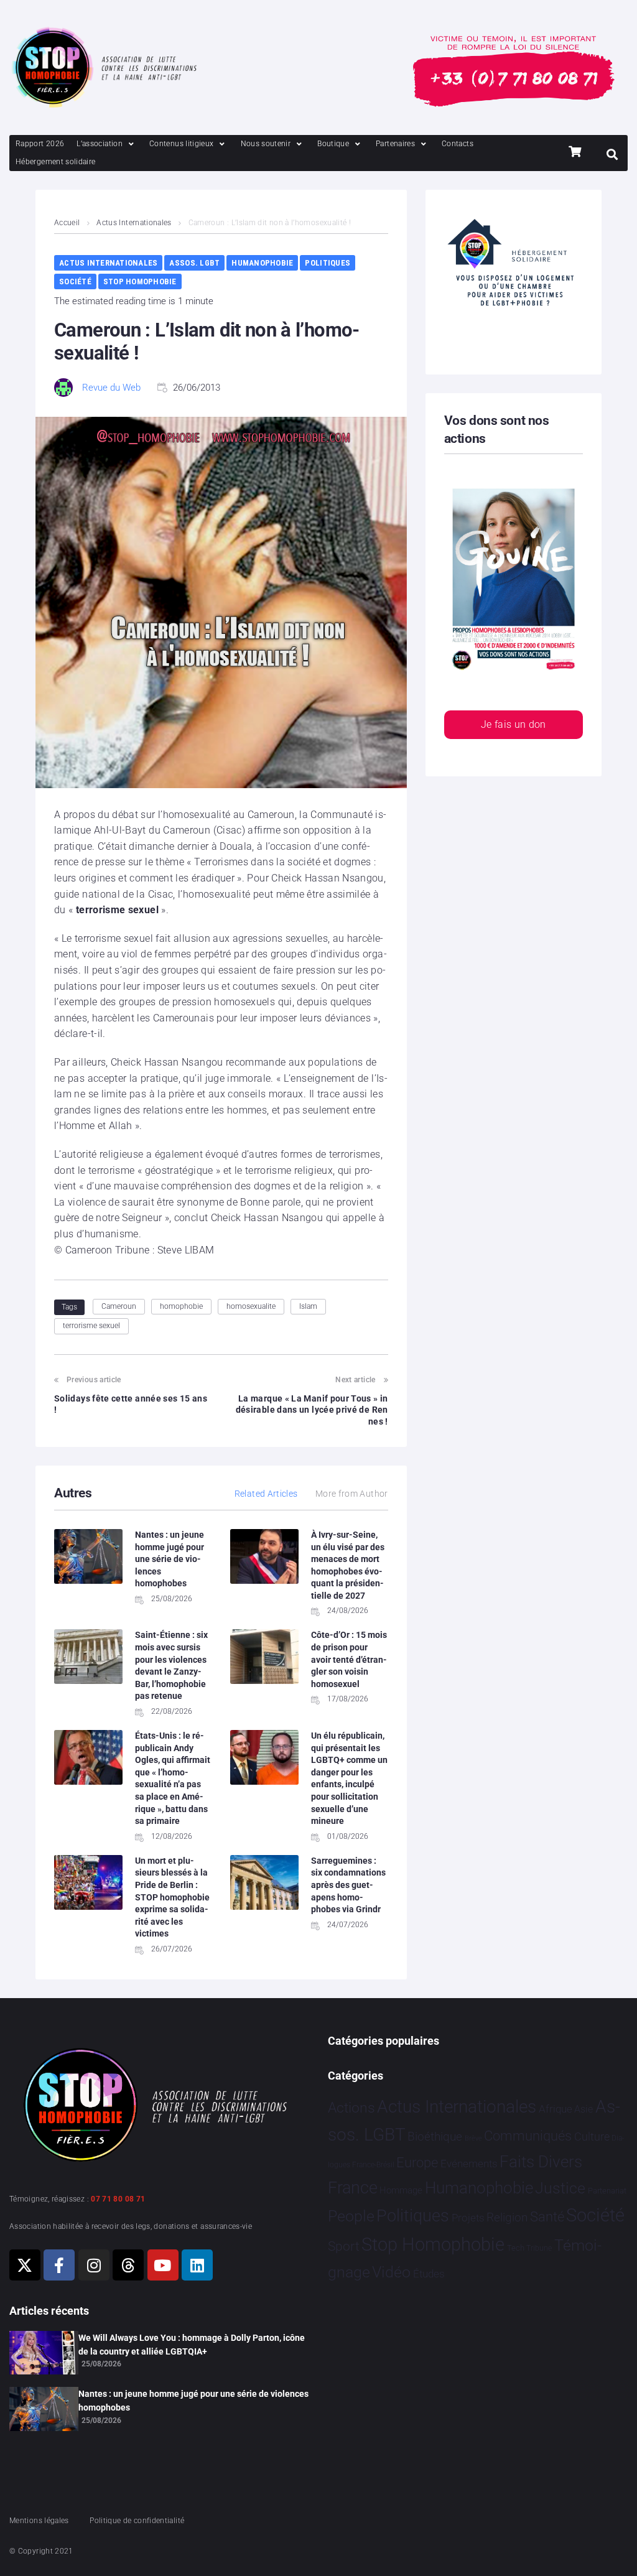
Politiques (328, 263)
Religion (507, 2218)
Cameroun (119, 1306)
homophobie (181, 1306)
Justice (560, 2188)
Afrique (556, 2109)
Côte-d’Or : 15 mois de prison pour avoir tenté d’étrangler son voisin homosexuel (349, 1659)
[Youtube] (163, 2265)
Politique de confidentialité (137, 2521)
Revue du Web (111, 388)
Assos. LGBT (194, 263)
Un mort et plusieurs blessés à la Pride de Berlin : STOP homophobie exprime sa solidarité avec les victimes (172, 1897)
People (351, 2216)
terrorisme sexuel (91, 1326)
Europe (417, 2163)
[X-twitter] (25, 2265)
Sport (344, 2246)
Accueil (67, 223)
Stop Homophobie (140, 281)
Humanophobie (262, 263)
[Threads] (128, 2265)
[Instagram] (94, 2265)
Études (429, 2274)
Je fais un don (514, 724)
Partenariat (607, 2191)
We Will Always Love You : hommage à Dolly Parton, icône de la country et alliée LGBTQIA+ (192, 2345)
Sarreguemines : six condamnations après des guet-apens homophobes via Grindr (348, 1885)
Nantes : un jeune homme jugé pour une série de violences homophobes (170, 1559)
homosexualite (251, 1306)
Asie (584, 2109)
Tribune (539, 2248)
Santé (547, 2216)
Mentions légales (39, 2521)
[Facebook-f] (59, 2265)
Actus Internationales (134, 223)
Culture (592, 2137)
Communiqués (528, 2136)
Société (75, 281)
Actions (351, 2108)
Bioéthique (435, 2137)
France (353, 2188)
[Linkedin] (197, 2265)
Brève (473, 2138)
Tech (516, 2248)
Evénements (469, 2164)
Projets (468, 2218)
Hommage (401, 2190)
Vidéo (391, 2272)
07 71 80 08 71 (118, 2199)
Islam (308, 1306)
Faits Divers (541, 2162)
